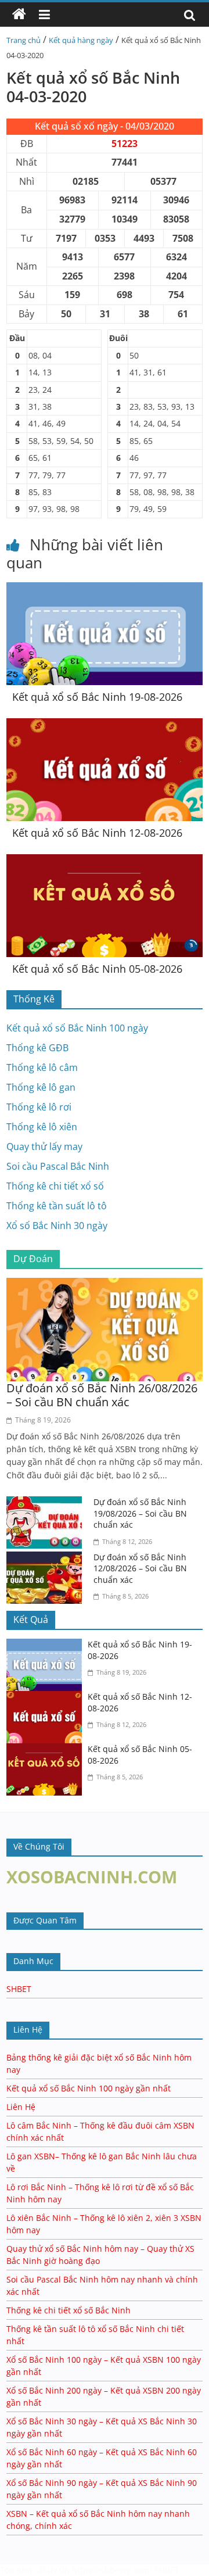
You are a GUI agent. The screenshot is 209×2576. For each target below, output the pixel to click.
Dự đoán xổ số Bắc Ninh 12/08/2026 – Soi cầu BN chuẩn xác (140, 1568)
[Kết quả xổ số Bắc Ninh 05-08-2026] (105, 861)
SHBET (19, 1989)
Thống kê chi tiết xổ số (55, 1186)
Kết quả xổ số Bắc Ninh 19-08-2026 (97, 697)
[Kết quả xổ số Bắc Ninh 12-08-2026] (105, 725)
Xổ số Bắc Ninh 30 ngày (57, 1226)
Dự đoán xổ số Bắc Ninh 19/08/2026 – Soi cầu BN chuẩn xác (140, 1513)
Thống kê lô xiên (42, 1127)
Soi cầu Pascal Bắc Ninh (58, 1166)
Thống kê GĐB (37, 1048)
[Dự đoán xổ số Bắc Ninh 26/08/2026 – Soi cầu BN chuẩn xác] (105, 1285)
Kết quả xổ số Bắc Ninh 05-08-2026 (97, 969)
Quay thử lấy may (44, 1147)
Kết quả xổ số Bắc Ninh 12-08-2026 (97, 833)
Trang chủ (24, 40)
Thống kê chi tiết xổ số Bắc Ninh (69, 2310)
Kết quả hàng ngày (81, 40)
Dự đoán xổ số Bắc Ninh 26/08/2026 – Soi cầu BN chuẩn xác (102, 1395)
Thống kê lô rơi (39, 1107)
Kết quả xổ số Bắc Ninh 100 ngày (77, 1028)
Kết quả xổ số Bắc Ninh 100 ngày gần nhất (89, 2088)
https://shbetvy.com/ (112, 2570)
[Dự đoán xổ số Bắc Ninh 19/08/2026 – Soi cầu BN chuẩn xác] (47, 1503)
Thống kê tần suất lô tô (57, 1206)
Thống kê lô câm (42, 1067)
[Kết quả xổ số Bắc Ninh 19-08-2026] (105, 589)
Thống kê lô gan (41, 1087)
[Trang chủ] (19, 15)
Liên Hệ (21, 2107)
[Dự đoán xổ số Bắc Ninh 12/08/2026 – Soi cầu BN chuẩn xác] (47, 1559)
